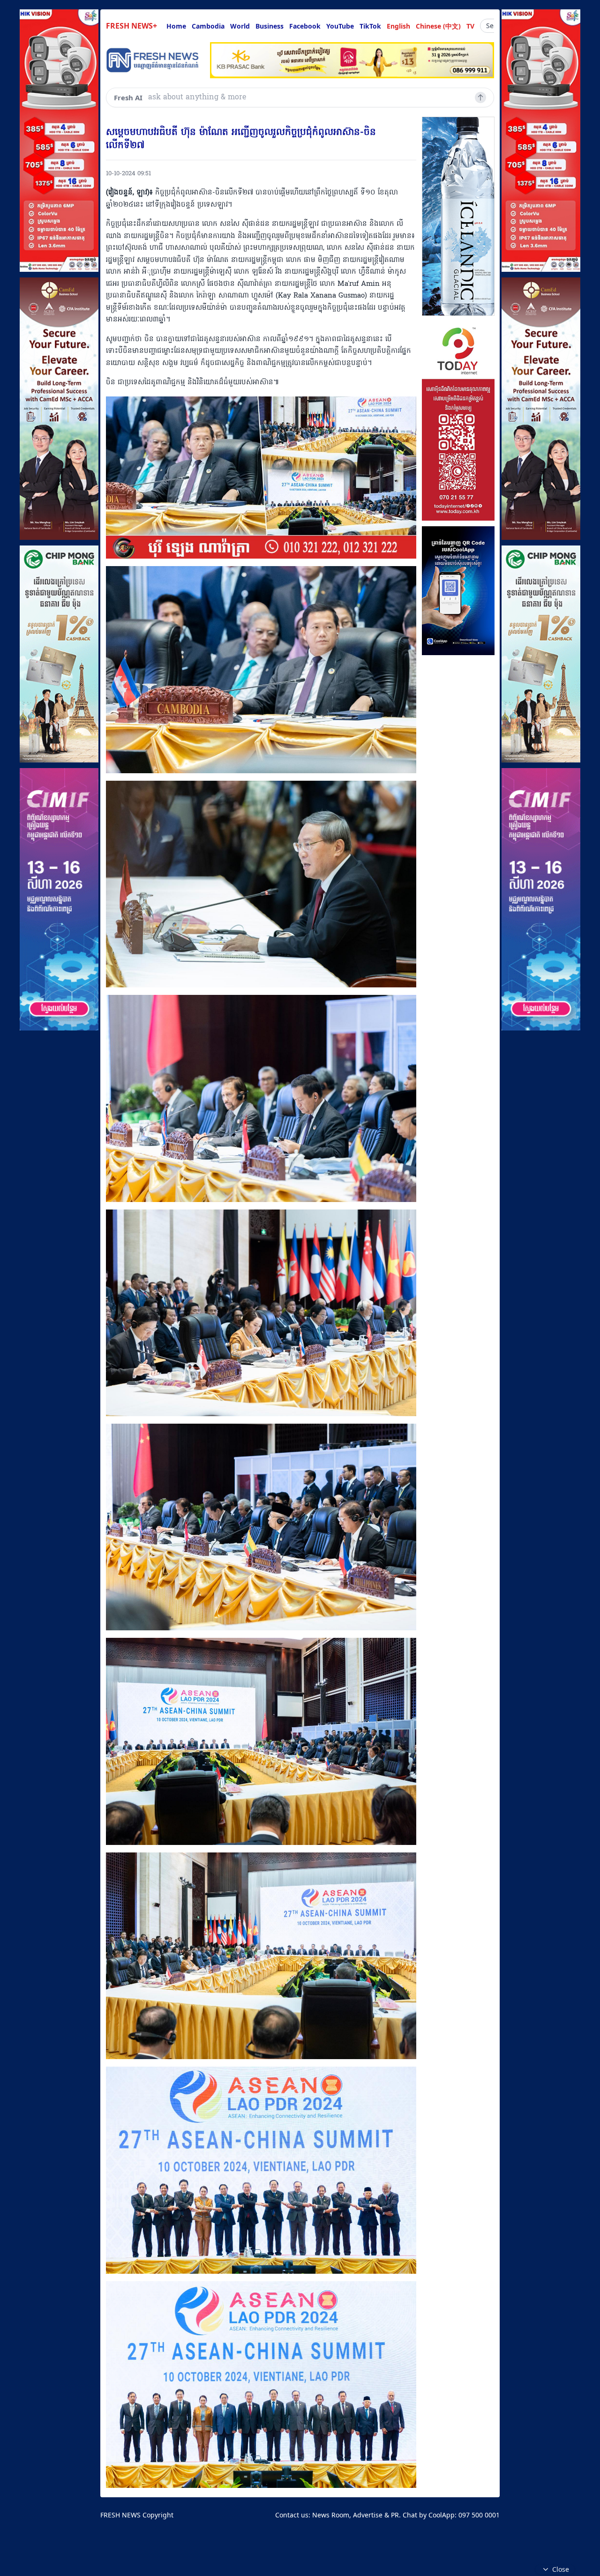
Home (176, 26)
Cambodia (208, 26)
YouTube (340, 26)
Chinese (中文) (438, 26)
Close (561, 2569)
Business (270, 26)
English (398, 26)
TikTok (370, 26)
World (240, 26)
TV (470, 26)
